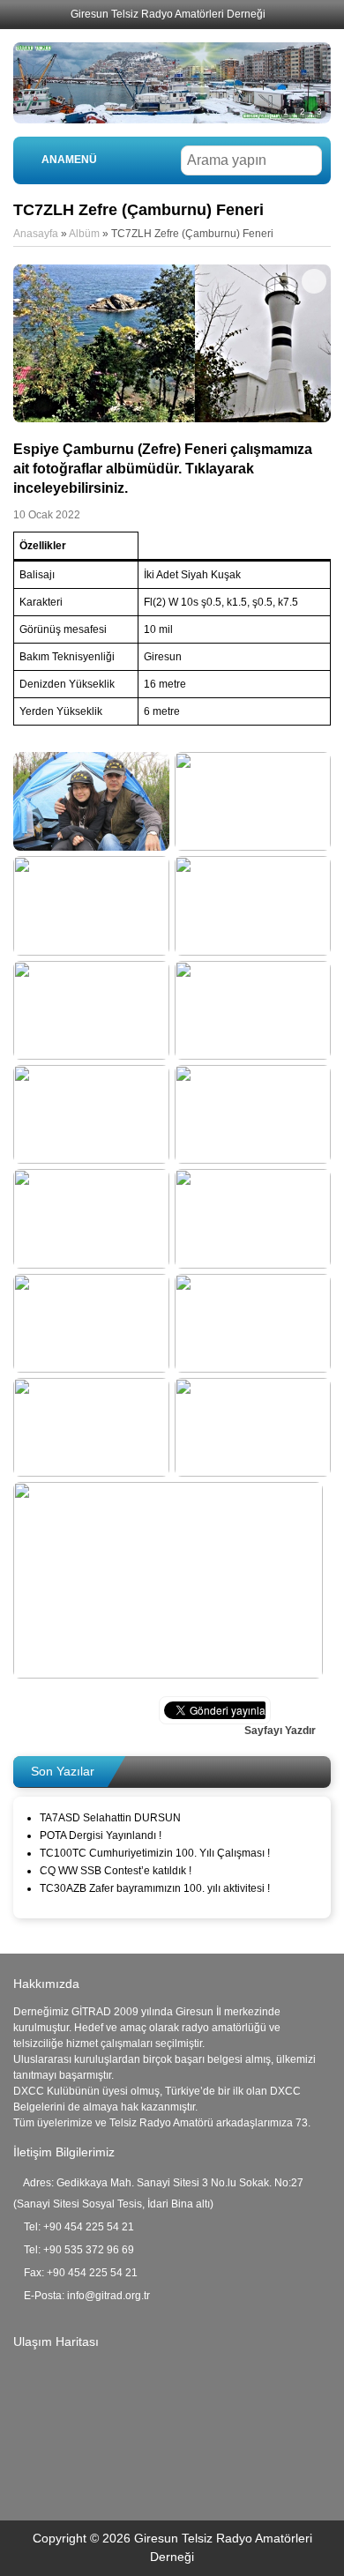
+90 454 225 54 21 (89, 2227)
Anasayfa (36, 234)
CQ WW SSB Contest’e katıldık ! (116, 1871)
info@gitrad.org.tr (108, 2296)
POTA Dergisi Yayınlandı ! (101, 1835)
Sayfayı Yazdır (281, 1731)
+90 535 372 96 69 (89, 2250)
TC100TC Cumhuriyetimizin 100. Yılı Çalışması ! (155, 1853)
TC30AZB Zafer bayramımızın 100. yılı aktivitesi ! (155, 1888)
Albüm (84, 234)
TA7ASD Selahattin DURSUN (110, 1818)
